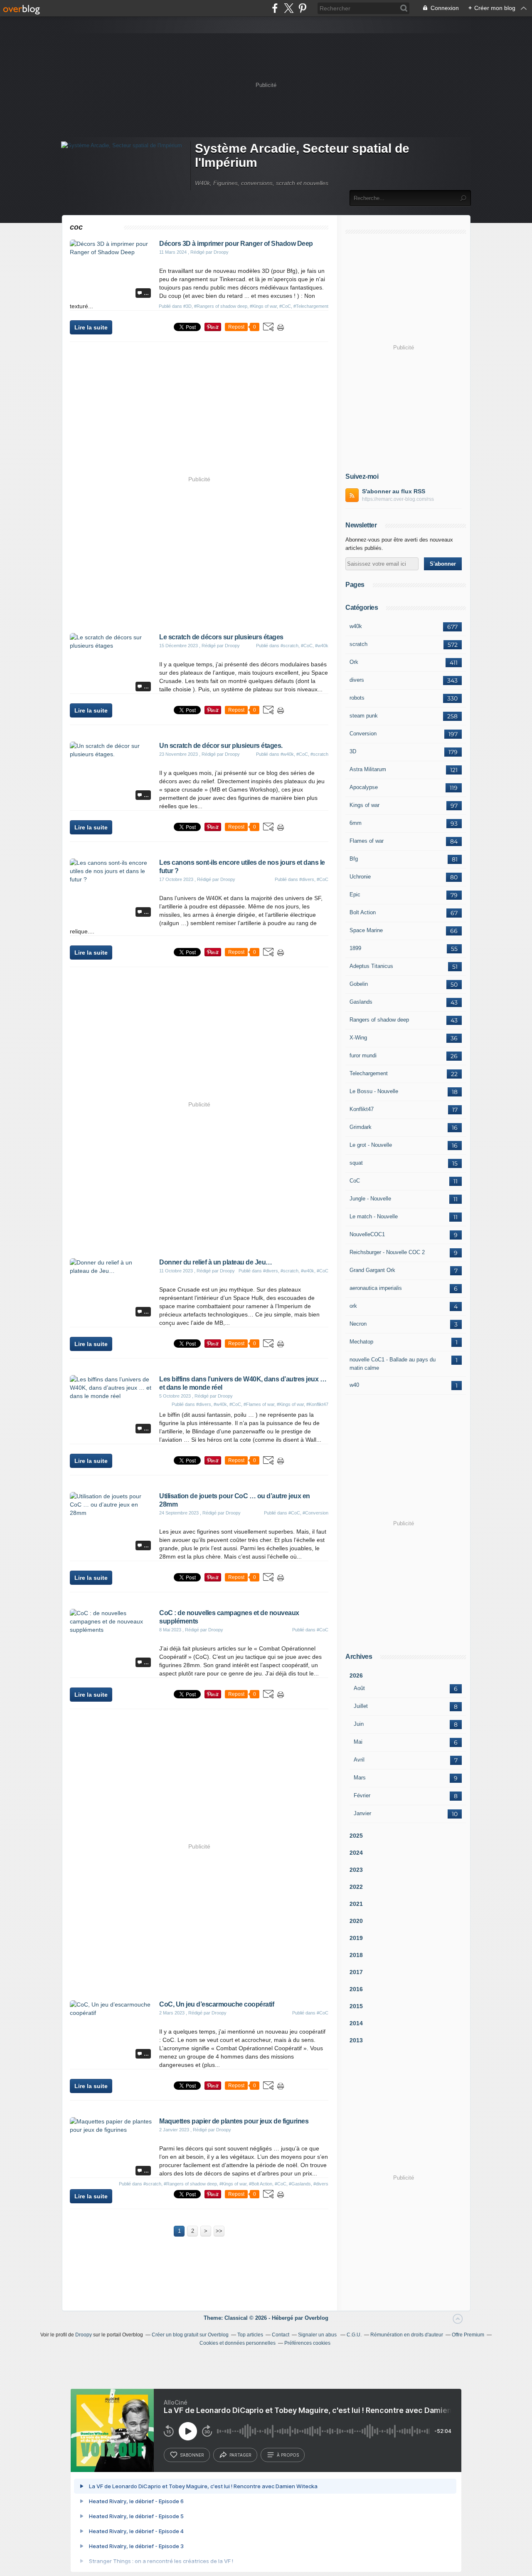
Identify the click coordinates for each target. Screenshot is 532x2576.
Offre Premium (468, 2335)
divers (357, 680)
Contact (281, 2335)
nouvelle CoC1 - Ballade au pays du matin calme (393, 1364)
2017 (356, 1972)
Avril (359, 1760)
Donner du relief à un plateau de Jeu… (216, 1262)
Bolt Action (363, 912)
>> (219, 2231)
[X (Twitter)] (289, 8)
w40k (356, 626)
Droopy (84, 2335)
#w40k (322, 646)
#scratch (289, 646)
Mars (360, 1778)
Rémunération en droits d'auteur (407, 2335)
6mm (356, 823)
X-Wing (358, 1038)
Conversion (363, 734)
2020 (356, 1921)
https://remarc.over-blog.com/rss (398, 499)
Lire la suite (91, 327)
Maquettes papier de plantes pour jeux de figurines (234, 2121)
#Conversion (315, 1513)
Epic (355, 895)
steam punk (364, 716)
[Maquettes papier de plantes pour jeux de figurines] (111, 2130)
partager (240, 2455)
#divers (307, 879)
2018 (356, 1955)
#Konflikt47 (317, 1404)
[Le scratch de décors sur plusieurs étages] (111, 646)
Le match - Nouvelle (374, 1216)
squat (356, 1163)
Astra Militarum (368, 769)
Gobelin (359, 984)
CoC (355, 1181)
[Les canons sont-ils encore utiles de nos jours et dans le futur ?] (111, 879)
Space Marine (366, 930)
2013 (356, 2040)
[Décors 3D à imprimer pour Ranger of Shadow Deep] (111, 252)
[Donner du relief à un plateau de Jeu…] (111, 1271)
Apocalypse (364, 787)
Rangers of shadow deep (379, 1020)
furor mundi (363, 1055)
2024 (356, 1853)
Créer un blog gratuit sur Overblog (190, 2335)
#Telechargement (311, 306)
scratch (358, 644)
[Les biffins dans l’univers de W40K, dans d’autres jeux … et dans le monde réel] (111, 1396)
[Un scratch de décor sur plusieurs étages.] (111, 754)
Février (362, 1795)
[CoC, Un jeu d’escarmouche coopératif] (111, 2013)
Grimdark (361, 1127)
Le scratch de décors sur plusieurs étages (221, 637)
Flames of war (367, 841)
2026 (356, 1675)
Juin (359, 1724)
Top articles (250, 2335)
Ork (354, 662)
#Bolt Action (261, 2184)
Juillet (361, 1706)
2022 (356, 1887)
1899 (355, 948)
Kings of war (365, 805)
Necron (358, 1324)
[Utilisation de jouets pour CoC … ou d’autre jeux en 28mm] (111, 1513)
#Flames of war (259, 1404)
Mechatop (361, 1342)
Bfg (354, 859)
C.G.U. (354, 2335)
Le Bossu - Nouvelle (374, 1091)
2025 (356, 1836)
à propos (288, 2455)
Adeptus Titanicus (371, 966)
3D (353, 751)
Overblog (316, 2318)
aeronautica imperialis (376, 1288)
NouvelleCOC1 (367, 1234)
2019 (356, 1938)
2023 (356, 1870)
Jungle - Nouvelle (370, 1199)
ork (353, 1306)
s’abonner (192, 2455)
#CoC (285, 306)
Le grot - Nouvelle (371, 1145)
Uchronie (360, 877)
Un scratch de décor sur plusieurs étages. (221, 746)
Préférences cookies (307, 2343)
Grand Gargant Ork (372, 1270)
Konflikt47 (362, 1109)
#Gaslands (300, 2184)
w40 (354, 1385)
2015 (356, 2006)
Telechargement (369, 1073)
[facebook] (275, 8)
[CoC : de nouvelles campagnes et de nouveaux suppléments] (111, 1630)
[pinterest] (302, 8)
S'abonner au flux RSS (394, 491)
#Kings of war (263, 306)
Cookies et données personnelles (238, 2343)
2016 (356, 1989)
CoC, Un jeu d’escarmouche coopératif (217, 2004)
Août (359, 1688)
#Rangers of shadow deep (221, 306)
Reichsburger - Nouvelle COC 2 (387, 1252)
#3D (187, 306)
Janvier (362, 1813)
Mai (358, 1742)
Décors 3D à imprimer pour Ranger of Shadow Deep (236, 244)
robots (357, 698)
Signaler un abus (318, 2335)
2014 (356, 2023)
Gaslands (361, 1002)
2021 (356, 1904)
